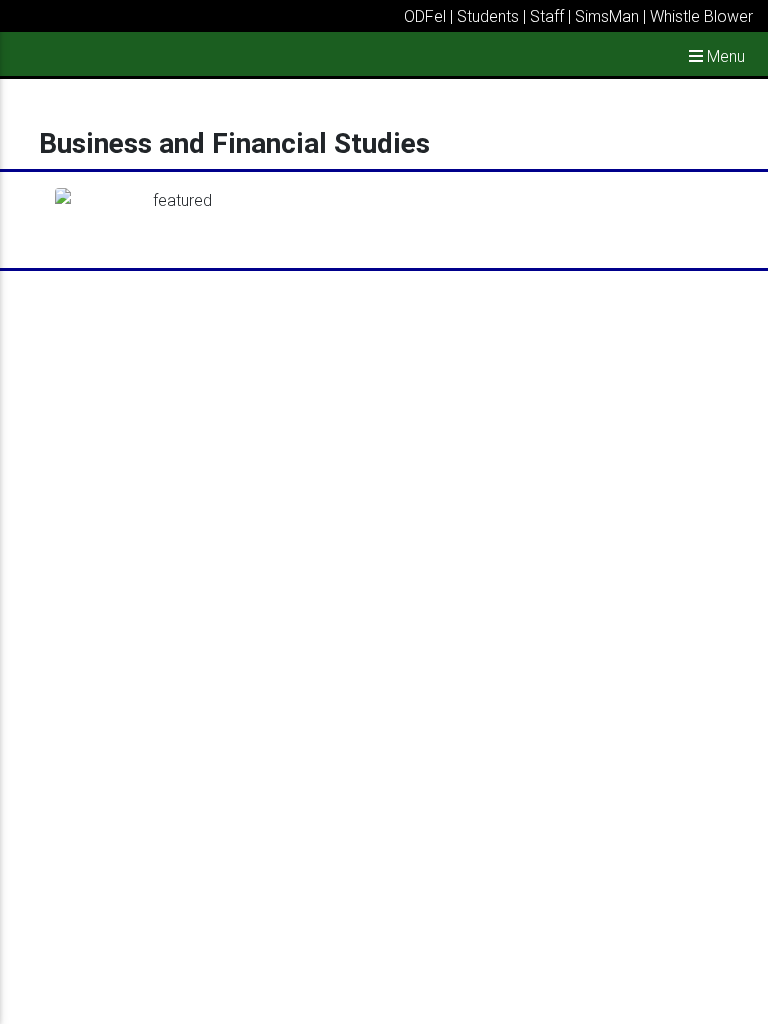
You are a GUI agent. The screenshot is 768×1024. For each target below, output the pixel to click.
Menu (724, 56)
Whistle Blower (701, 16)
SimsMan (607, 16)
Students (488, 16)
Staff (547, 16)
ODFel (425, 16)
